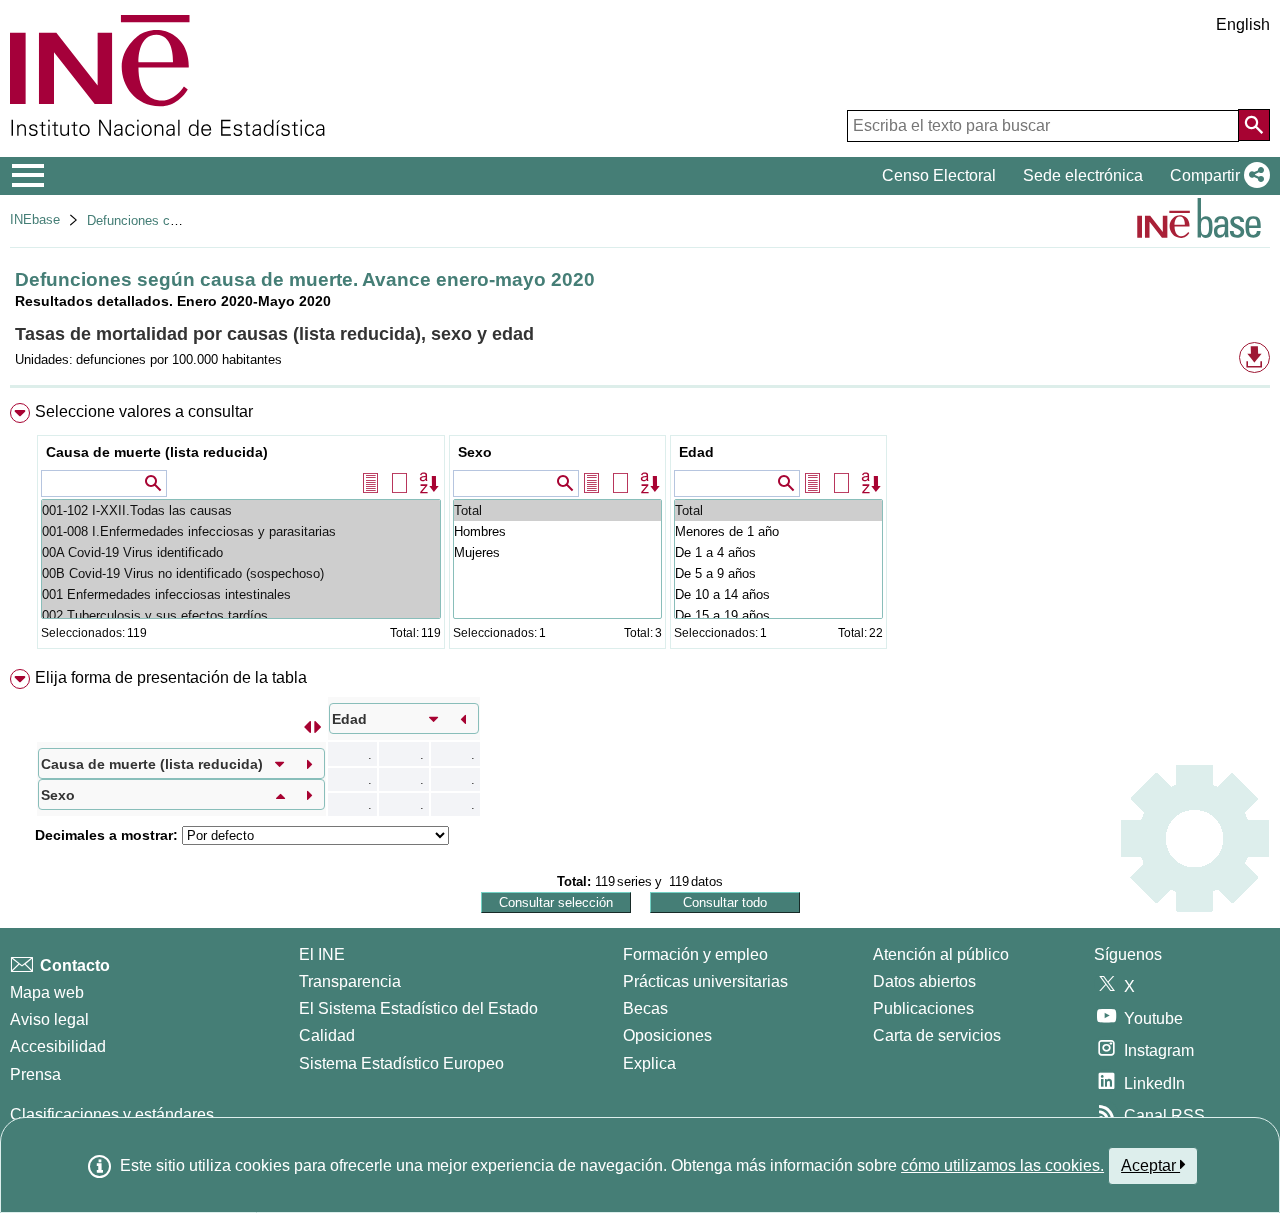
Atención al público (941, 954)
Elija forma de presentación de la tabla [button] (171, 677)
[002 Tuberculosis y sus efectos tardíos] (241, 615)
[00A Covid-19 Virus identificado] (241, 552)
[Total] (557, 510)
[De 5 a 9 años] (778, 573)
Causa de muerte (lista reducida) (157, 452)
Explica (649, 1063)
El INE (322, 954)
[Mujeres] (557, 552)
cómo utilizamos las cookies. (1002, 1165)
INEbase (35, 219)
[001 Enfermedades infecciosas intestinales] (241, 594)
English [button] (1243, 24)
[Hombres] (557, 531)
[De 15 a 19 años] (778, 615)
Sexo (475, 452)
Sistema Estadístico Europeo (401, 1063)
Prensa (35, 1074)
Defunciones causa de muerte (173, 220)
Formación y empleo (695, 954)
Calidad (327, 1035)
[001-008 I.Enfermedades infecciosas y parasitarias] (241, 531)
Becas (645, 1008)
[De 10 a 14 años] (778, 594)
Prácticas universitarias (705, 981)
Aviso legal (49, 1019)
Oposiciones (667, 1035)
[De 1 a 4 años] (778, 552)
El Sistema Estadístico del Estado (418, 1008)
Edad (696, 452)
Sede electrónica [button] (1083, 175)
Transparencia (350, 981)
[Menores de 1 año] (778, 531)
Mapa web (47, 992)
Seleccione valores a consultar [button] (144, 411)
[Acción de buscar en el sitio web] (1254, 125)
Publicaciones (923, 1008)
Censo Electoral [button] (939, 175)
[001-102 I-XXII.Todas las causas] (241, 510)
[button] (1216, 176)
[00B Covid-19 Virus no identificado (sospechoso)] (241, 573)
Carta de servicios (937, 1035)
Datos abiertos (924, 981)
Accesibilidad (58, 1046)
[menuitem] (640, 530)
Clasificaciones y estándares (112, 1114)
